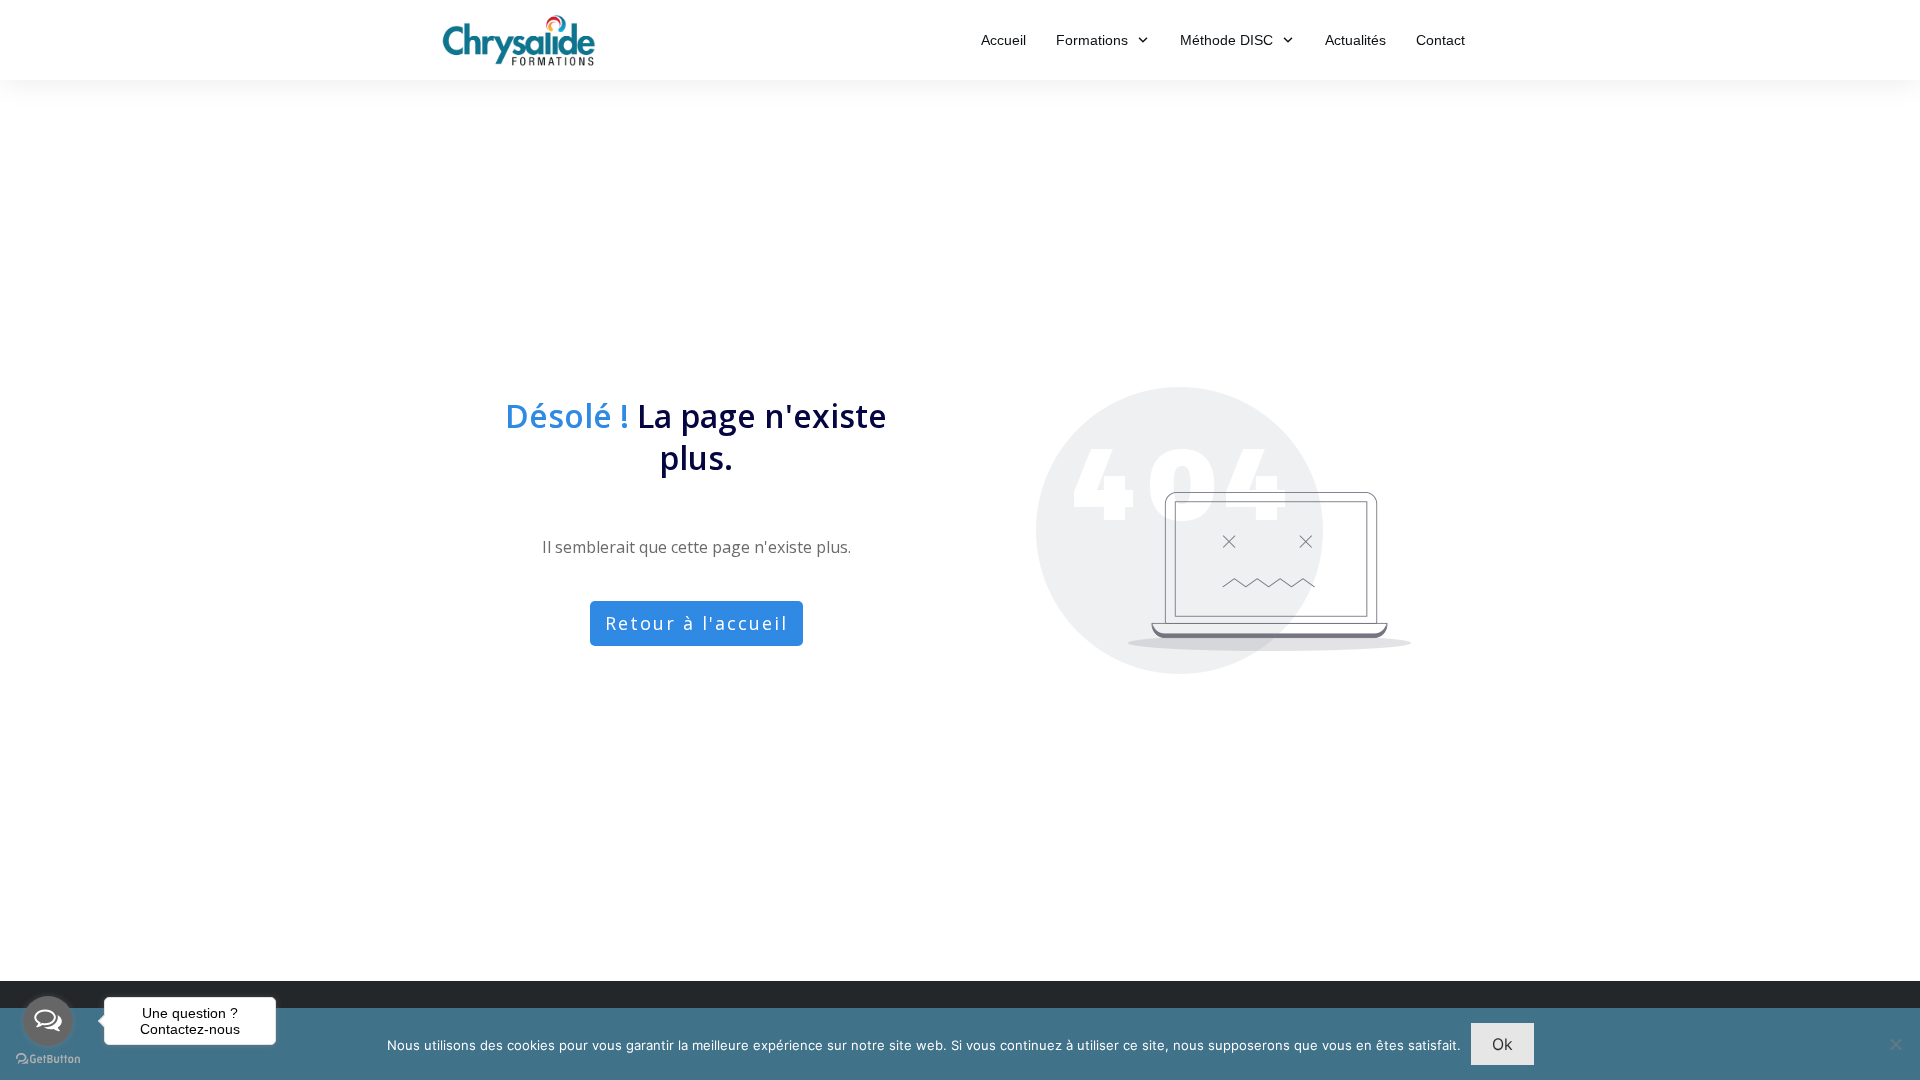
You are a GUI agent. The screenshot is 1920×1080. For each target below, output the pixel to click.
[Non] (1895, 1044)
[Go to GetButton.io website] (48, 1059)
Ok (1502, 1044)
